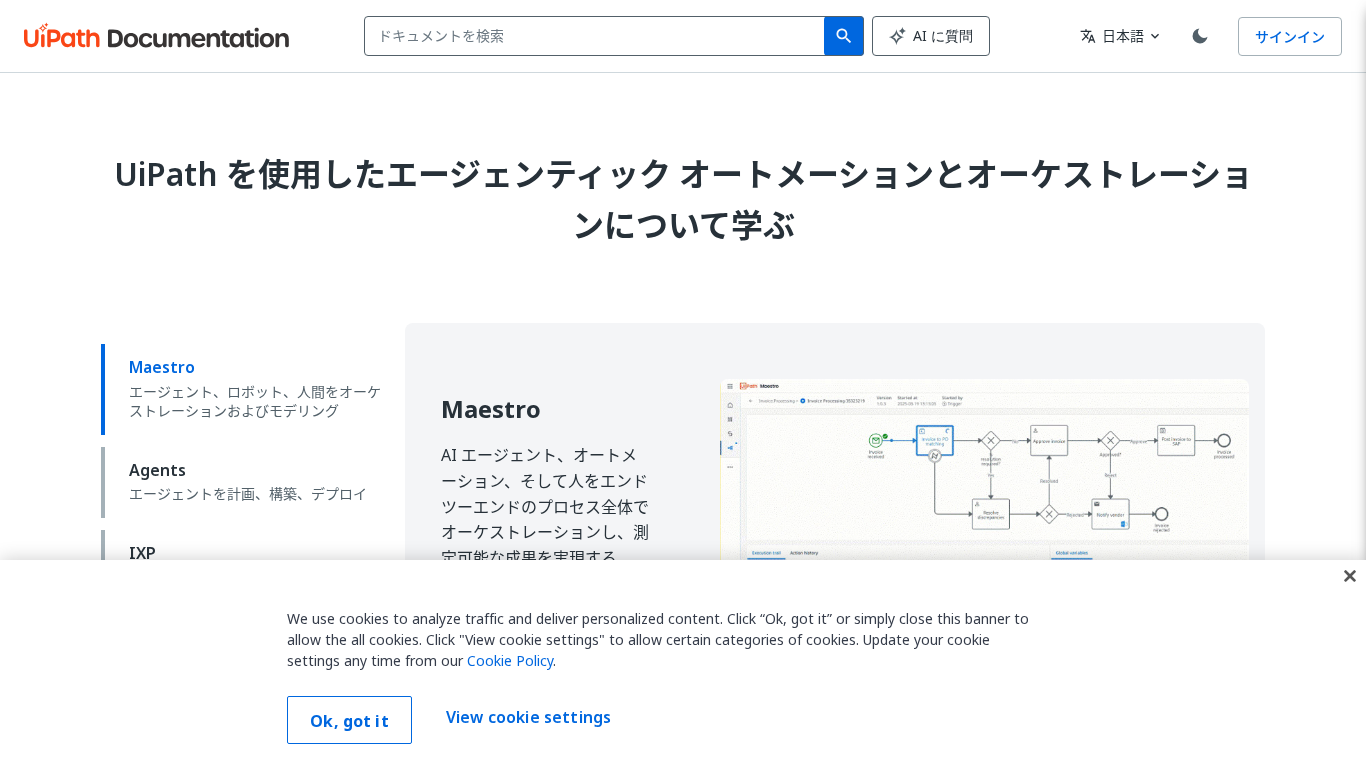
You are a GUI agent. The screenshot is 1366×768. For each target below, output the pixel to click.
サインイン (1290, 36)
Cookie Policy (510, 660)
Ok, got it (349, 721)
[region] (683, 664)
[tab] (245, 389)
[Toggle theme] (1200, 36)
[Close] (1350, 576)
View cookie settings (528, 718)
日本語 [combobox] (1112, 35)
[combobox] (598, 36)
